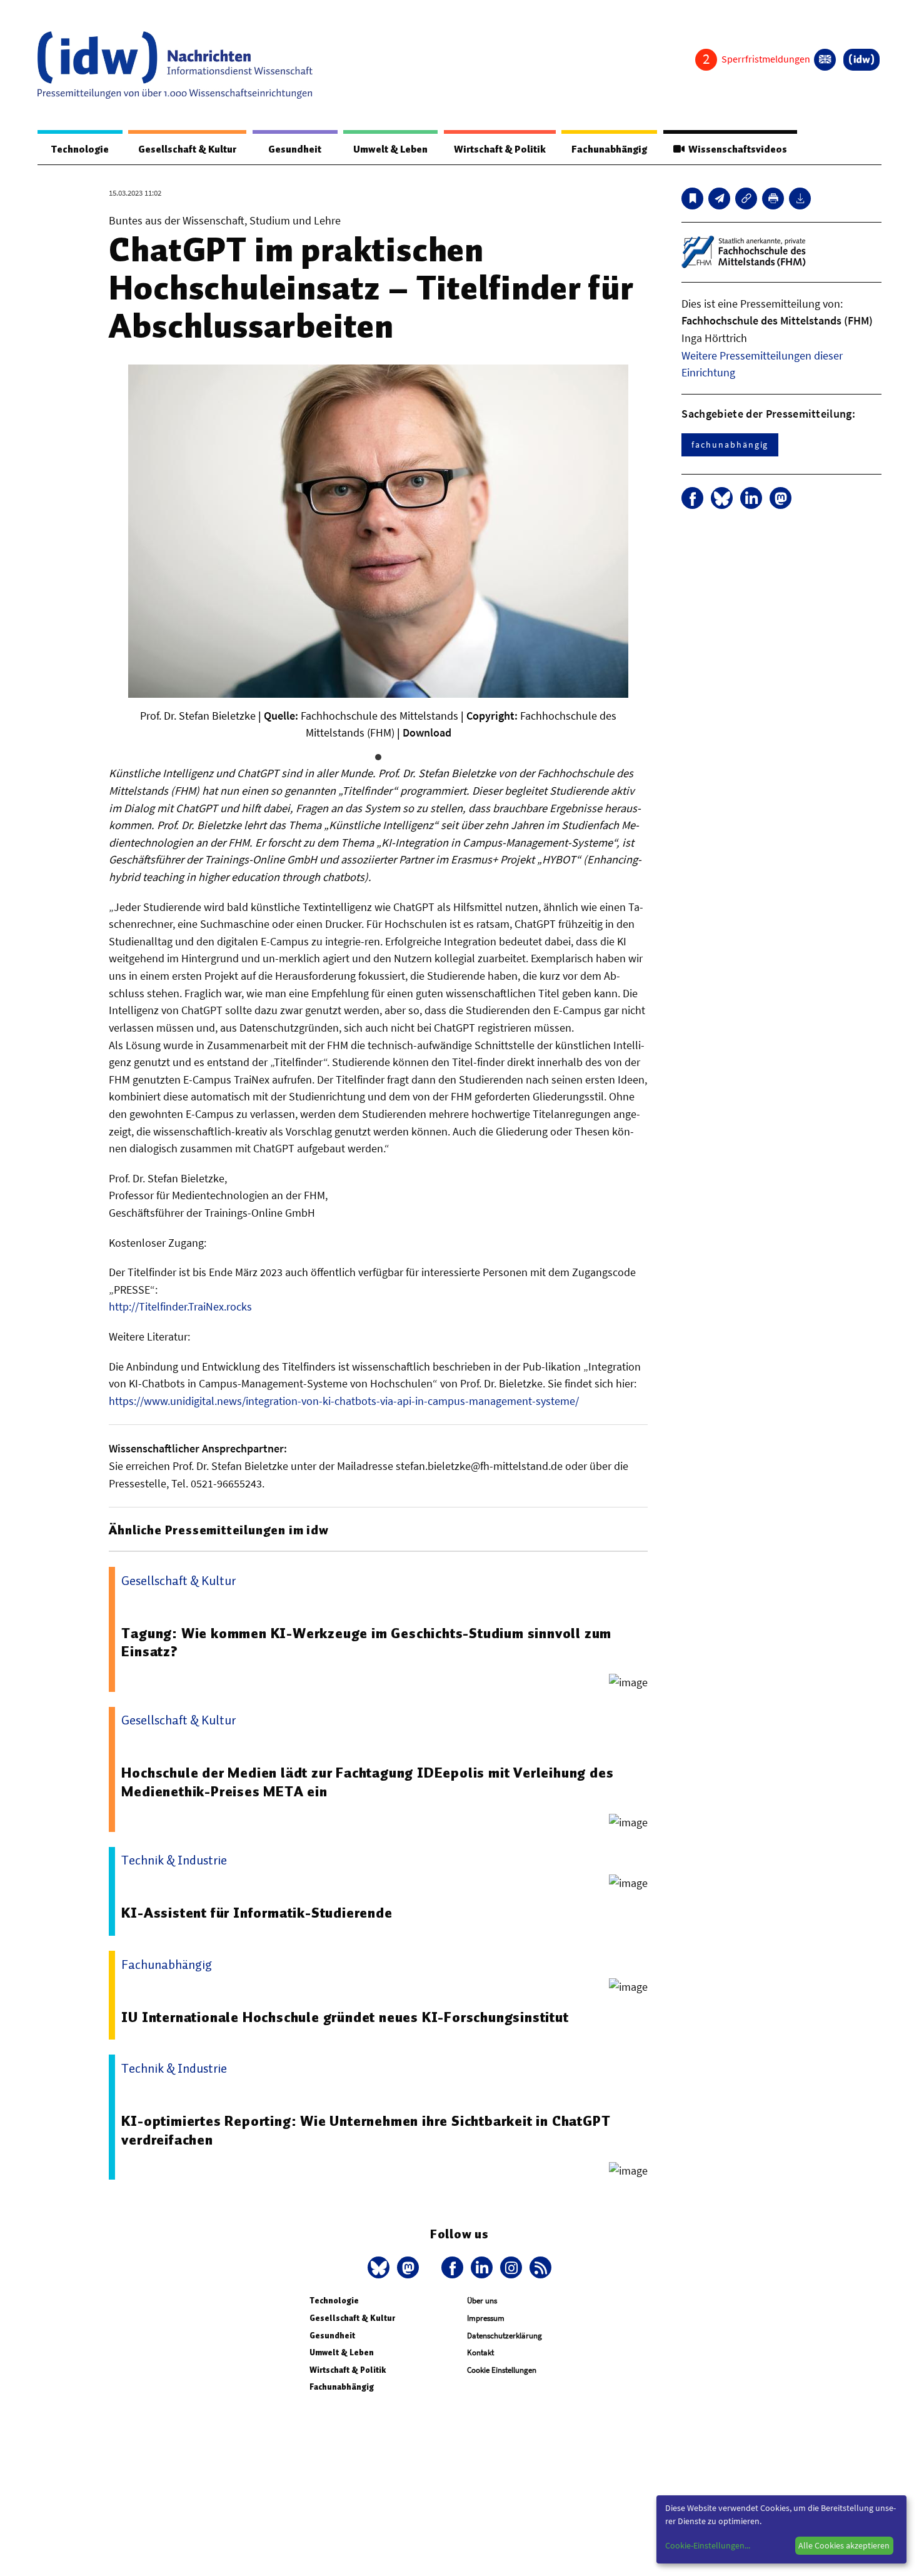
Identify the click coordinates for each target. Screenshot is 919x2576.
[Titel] (692, 199)
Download (427, 732)
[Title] (746, 199)
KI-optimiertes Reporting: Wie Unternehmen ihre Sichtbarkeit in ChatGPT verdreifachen (366, 2130)
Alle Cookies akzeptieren (844, 2545)
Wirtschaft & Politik (500, 149)
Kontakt (480, 2352)
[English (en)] (825, 60)
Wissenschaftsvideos (736, 149)
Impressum (486, 2318)
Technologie (80, 149)
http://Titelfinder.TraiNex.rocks (180, 1306)
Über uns (482, 2301)
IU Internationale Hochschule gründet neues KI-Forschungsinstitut (345, 2017)
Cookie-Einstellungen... (708, 2545)
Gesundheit (295, 149)
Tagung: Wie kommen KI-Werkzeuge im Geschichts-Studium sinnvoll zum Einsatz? (366, 1643)
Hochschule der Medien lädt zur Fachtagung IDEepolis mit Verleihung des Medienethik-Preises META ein (367, 1782)
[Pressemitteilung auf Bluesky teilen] (722, 498)
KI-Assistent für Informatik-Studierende (257, 1913)
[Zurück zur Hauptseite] (861, 60)
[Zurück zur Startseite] (175, 65)
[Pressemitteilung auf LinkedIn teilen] (751, 498)
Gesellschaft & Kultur (187, 149)
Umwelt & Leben (390, 149)
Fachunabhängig (609, 149)
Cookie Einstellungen (502, 2370)
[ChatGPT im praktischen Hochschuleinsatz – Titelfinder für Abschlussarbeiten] (719, 199)
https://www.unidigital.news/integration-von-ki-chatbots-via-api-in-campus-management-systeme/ (344, 1401)
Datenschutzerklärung (505, 2336)
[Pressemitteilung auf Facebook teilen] (692, 498)
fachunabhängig (730, 445)
